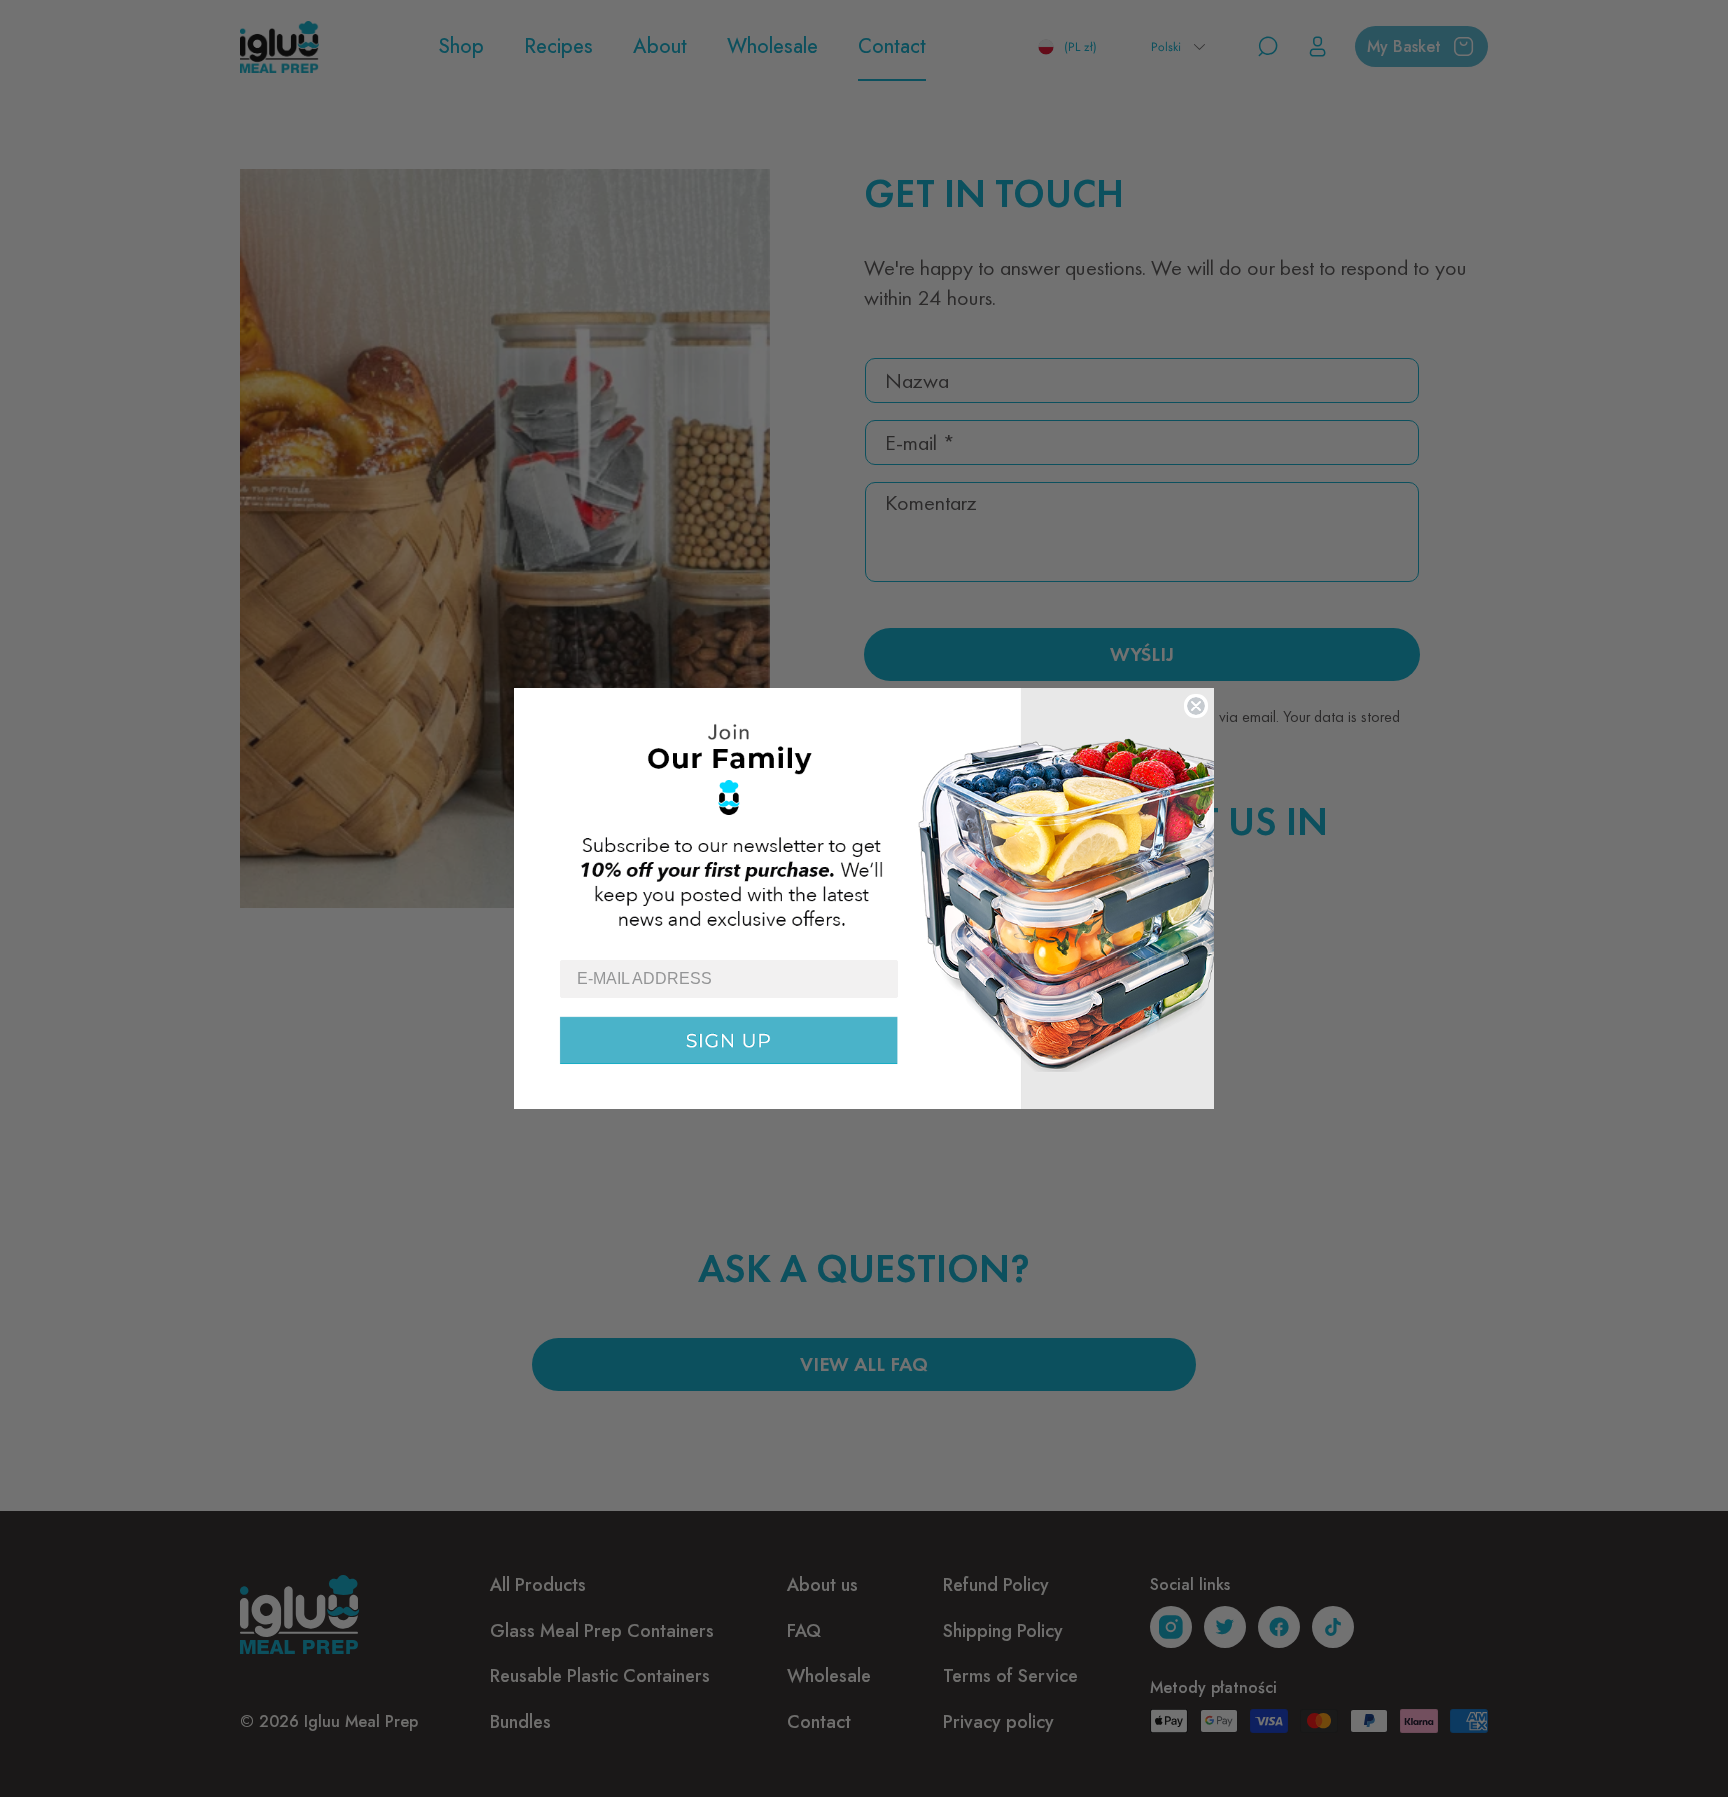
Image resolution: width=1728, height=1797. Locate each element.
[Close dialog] (1196, 706)
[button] (864, 823)
